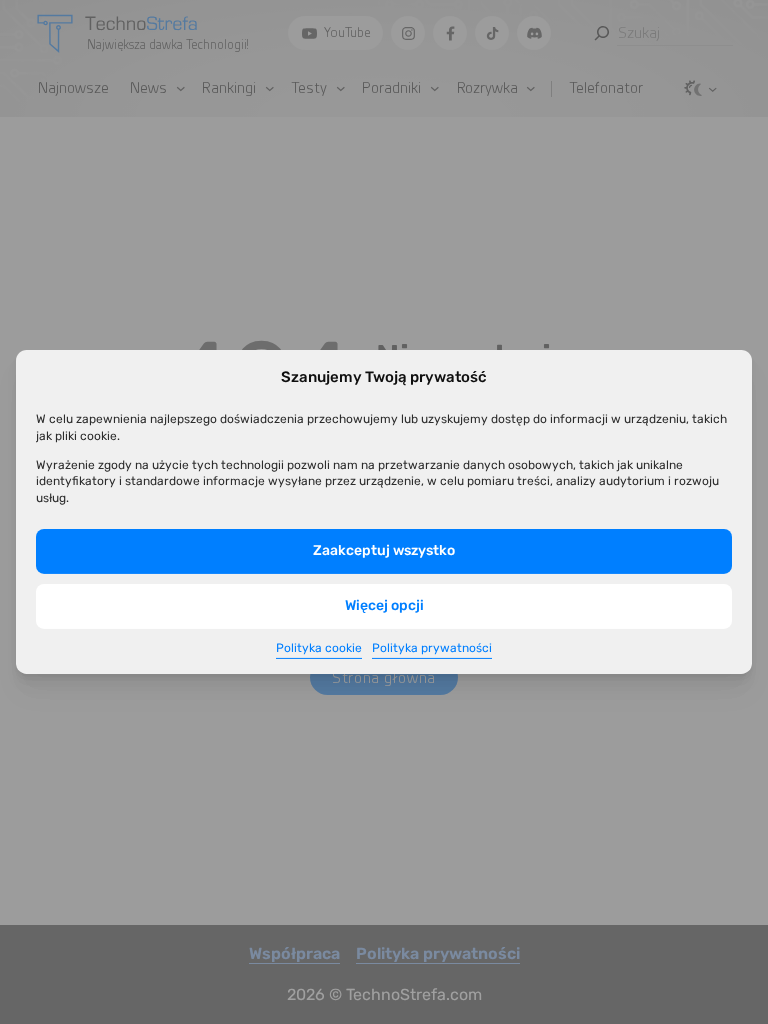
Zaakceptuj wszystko (384, 550)
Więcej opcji (384, 605)
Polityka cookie (319, 648)
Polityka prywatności (432, 648)
